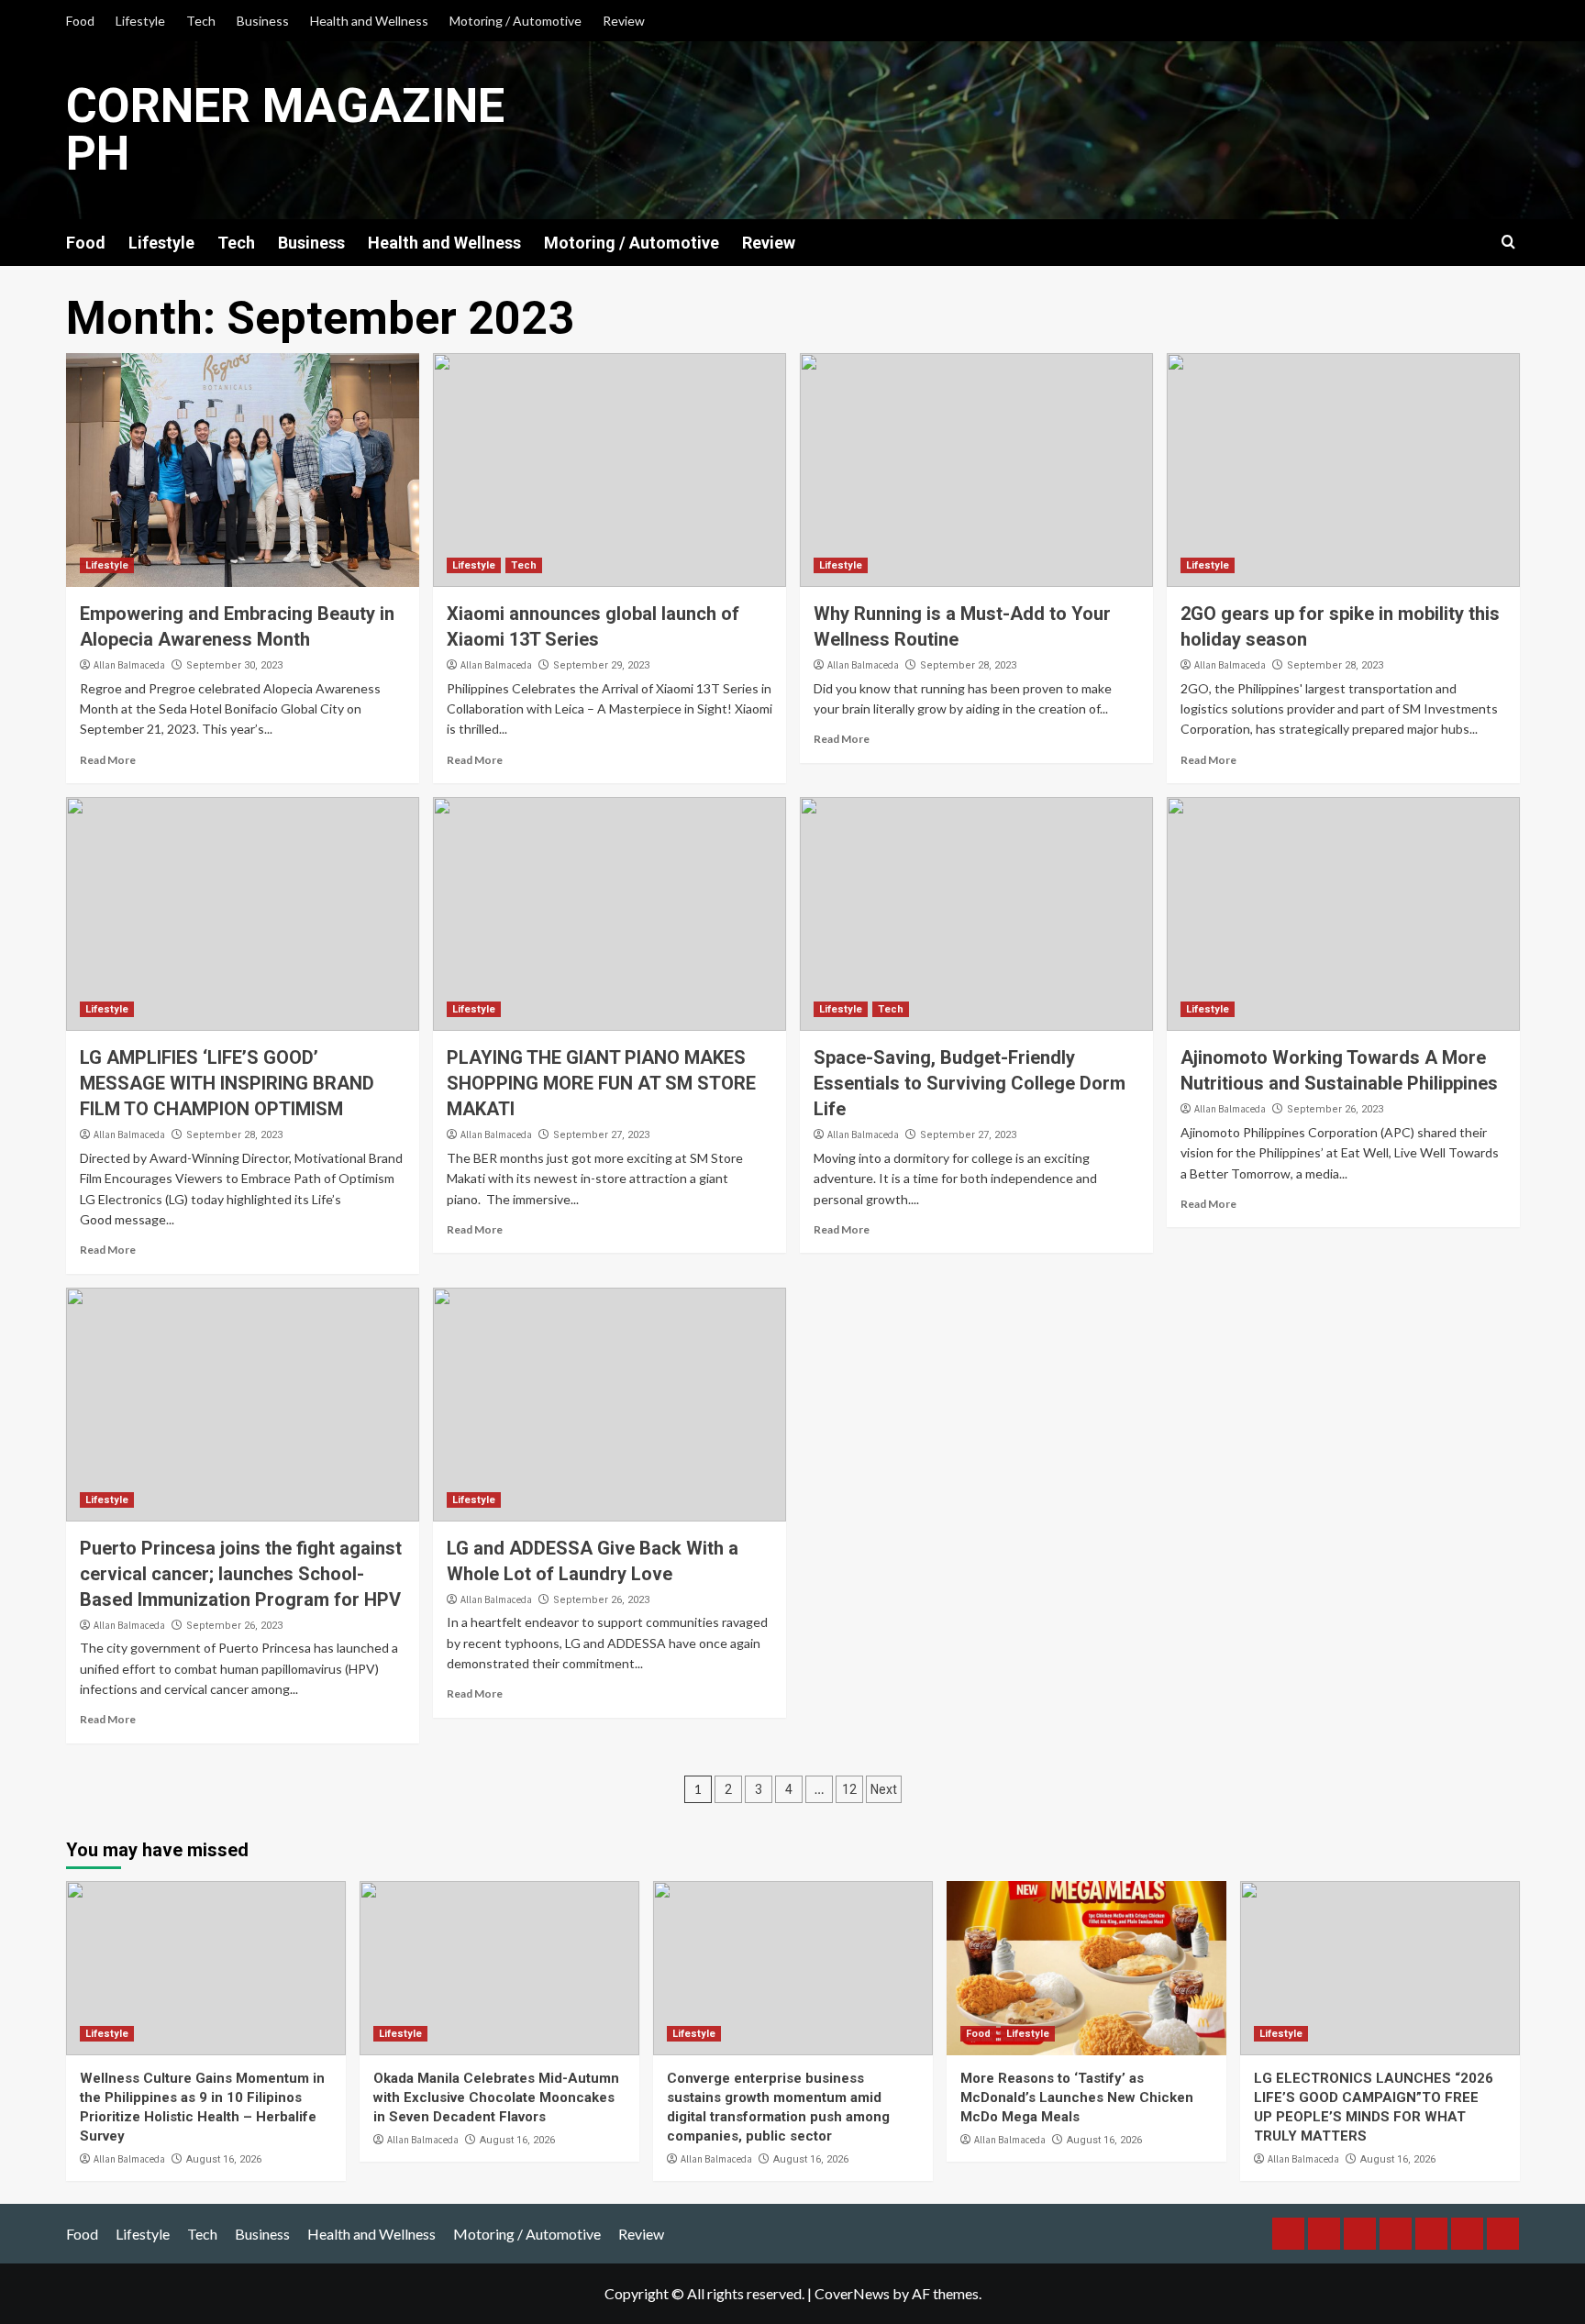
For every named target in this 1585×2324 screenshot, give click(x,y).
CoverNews (852, 2293)
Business (263, 21)
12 (849, 1789)
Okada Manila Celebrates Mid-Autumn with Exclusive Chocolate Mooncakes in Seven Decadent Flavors (496, 2097)
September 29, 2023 (601, 665)
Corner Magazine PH (285, 130)
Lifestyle (140, 21)
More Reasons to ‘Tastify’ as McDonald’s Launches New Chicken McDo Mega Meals (1077, 2097)
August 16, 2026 (224, 2159)
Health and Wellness (369, 21)
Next (884, 1789)
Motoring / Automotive (515, 21)
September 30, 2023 (234, 665)
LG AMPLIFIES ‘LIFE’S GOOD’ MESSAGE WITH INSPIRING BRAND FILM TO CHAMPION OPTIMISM (227, 1083)
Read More (108, 760)
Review (624, 21)
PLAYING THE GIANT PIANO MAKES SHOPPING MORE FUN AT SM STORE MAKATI (601, 1083)
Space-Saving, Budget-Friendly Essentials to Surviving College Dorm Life (970, 1083)
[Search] (1508, 243)
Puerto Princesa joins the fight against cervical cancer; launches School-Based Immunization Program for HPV (241, 1574)
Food (80, 21)
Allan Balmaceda (129, 665)
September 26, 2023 (1335, 1109)
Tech (201, 21)
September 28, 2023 (968, 665)
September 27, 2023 (601, 1135)
